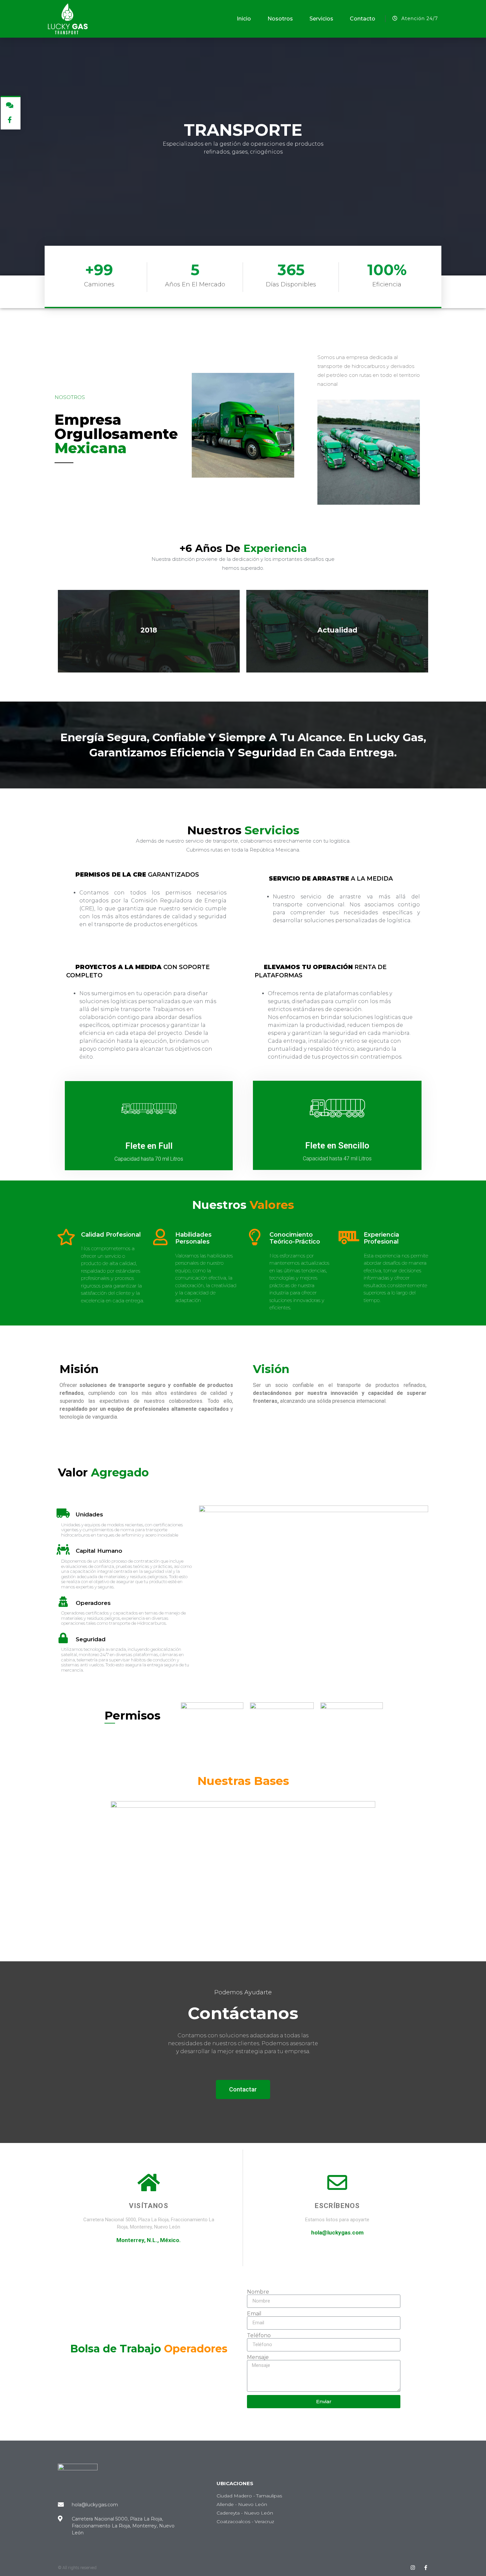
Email (254, 2314)
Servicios (321, 19)
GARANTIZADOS (137, 875)
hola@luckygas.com (337, 2232)
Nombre (258, 2292)
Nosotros (280, 19)
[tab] (146, 875)
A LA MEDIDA (331, 879)
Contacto (363, 19)
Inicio (244, 19)
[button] (243, 2089)
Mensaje (258, 2357)
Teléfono (259, 2336)
